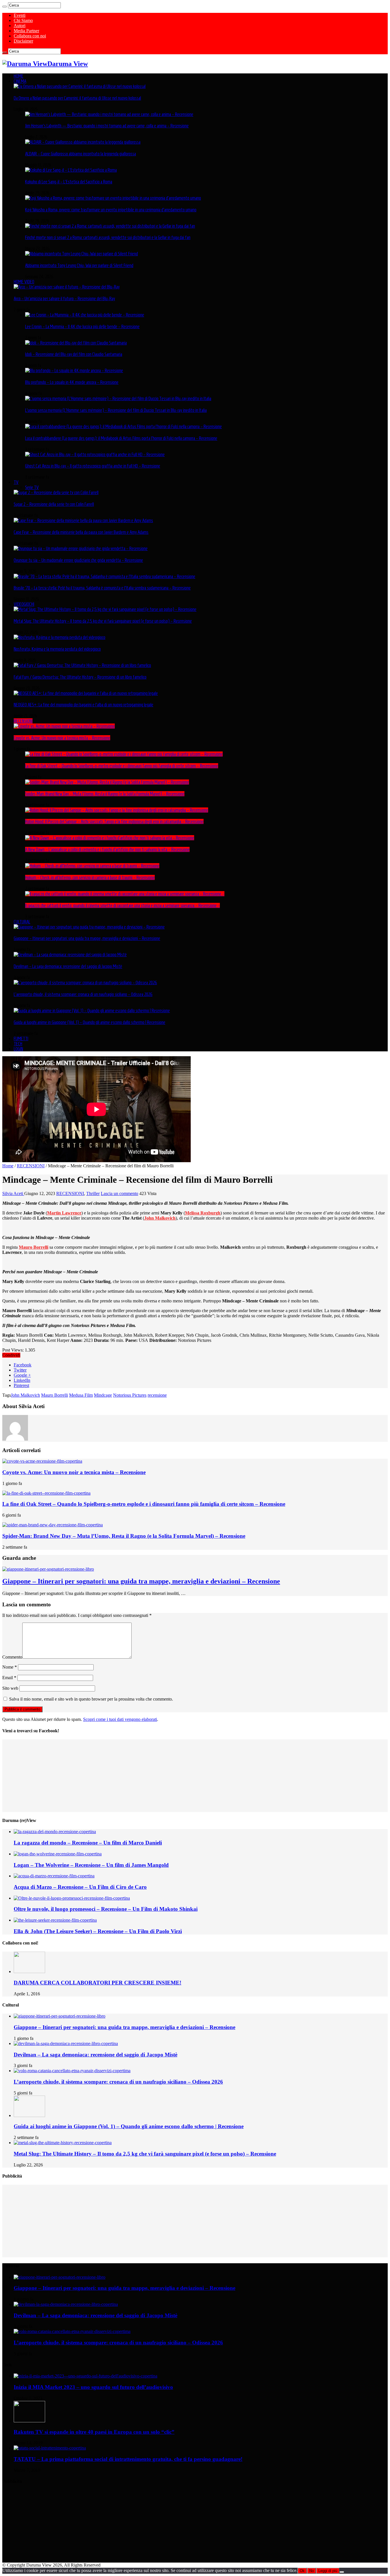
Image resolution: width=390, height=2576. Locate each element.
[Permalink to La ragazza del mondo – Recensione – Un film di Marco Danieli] (55, 1832)
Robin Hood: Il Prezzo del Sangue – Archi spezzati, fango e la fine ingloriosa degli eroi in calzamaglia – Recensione (114, 821)
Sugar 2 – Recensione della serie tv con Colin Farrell (54, 504)
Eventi (20, 15)
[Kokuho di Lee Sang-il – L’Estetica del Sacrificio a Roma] (71, 170)
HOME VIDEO (24, 282)
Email (9, 1678)
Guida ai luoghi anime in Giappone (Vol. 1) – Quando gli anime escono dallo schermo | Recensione (90, 1022)
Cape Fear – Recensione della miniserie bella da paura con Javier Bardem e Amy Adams (81, 532)
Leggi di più (328, 2571)
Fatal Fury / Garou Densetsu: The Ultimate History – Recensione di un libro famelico (80, 677)
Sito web (10, 1688)
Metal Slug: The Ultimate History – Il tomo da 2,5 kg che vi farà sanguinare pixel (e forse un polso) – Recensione (103, 621)
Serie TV (32, 487)
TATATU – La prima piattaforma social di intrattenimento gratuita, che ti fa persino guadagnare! (128, 2459)
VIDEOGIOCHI (24, 604)
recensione (157, 1395)
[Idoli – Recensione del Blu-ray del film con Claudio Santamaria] (76, 343)
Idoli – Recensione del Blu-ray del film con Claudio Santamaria (74, 354)
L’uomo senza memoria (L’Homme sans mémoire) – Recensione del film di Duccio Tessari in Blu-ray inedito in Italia (116, 410)
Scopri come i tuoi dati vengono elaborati (120, 1719)
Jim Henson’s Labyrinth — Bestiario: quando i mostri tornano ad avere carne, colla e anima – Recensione (107, 126)
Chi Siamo (23, 20)
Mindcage (103, 1395)
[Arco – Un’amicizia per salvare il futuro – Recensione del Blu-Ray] (67, 287)
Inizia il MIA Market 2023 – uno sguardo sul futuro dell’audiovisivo (93, 2387)
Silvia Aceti (13, 1193)
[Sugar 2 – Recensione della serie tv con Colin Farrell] (56, 492)
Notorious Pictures (130, 1395)
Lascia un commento (119, 1193)
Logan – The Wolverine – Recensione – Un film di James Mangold (91, 1865)
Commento (12, 1657)
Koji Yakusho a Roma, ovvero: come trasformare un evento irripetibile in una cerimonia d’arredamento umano (111, 210)
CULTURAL (22, 922)
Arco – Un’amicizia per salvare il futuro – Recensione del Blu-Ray (64, 298)
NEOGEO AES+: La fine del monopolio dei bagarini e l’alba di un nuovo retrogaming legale (84, 705)
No (311, 2571)
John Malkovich (25, 1395)
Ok (302, 2571)
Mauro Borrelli (34, 1247)
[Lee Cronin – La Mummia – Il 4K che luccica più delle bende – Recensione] (85, 315)
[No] (342, 2572)
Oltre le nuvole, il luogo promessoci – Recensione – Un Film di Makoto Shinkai (106, 1909)
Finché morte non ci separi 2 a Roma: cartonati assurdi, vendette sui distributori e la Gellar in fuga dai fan (108, 237)
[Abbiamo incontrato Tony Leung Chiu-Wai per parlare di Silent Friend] (82, 254)
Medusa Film (81, 1395)
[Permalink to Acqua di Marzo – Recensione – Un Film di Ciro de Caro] (54, 1876)
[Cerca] (5, 7)
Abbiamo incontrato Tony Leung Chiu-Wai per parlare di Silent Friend (79, 265)
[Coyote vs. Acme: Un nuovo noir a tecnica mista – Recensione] (64, 726)
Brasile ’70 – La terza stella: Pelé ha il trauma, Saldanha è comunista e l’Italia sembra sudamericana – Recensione (102, 588)
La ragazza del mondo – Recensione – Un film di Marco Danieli (88, 1843)
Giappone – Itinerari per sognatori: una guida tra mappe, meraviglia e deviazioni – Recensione (87, 938)
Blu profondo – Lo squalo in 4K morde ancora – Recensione (72, 382)
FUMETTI (21, 1039)
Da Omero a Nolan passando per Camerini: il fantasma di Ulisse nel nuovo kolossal (77, 98)
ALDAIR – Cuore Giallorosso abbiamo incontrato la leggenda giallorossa (81, 154)
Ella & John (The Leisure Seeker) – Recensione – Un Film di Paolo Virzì (98, 1931)
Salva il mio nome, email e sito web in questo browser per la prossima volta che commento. (91, 1699)
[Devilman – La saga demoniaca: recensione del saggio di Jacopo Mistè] (70, 955)
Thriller (93, 1193)
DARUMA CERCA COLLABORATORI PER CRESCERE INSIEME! (97, 1983)
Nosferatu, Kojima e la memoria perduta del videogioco (57, 649)
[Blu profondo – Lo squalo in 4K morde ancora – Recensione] (74, 370)
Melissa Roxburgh (203, 1213)
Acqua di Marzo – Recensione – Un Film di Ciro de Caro (80, 1887)
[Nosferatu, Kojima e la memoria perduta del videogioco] (60, 637)
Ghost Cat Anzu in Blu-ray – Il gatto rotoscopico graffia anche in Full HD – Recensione (93, 466)
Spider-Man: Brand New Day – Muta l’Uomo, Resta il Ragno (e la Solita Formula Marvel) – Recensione (105, 794)
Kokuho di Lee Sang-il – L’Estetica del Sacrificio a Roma (69, 182)
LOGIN (18, 1049)
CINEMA (20, 81)
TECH (18, 1044)
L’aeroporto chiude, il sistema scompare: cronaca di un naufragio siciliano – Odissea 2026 (83, 994)
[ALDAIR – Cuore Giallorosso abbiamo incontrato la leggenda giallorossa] (83, 142)
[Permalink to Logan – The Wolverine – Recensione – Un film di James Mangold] (58, 1854)
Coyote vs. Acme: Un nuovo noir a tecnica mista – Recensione (62, 738)
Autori (20, 26)
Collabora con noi (30, 36)
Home (8, 1166)
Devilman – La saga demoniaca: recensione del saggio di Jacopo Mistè (68, 966)
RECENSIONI (23, 721)
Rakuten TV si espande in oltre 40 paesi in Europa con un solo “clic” (94, 2432)
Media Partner (26, 31)
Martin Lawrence (64, 1213)
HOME (19, 76)
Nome (10, 1667)
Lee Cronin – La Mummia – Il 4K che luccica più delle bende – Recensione (82, 326)
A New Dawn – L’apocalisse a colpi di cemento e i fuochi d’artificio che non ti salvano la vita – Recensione (107, 849)
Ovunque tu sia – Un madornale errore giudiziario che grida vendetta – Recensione (78, 560)
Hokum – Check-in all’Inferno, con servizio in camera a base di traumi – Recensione (90, 877)
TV (16, 482)
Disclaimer (23, 41)
